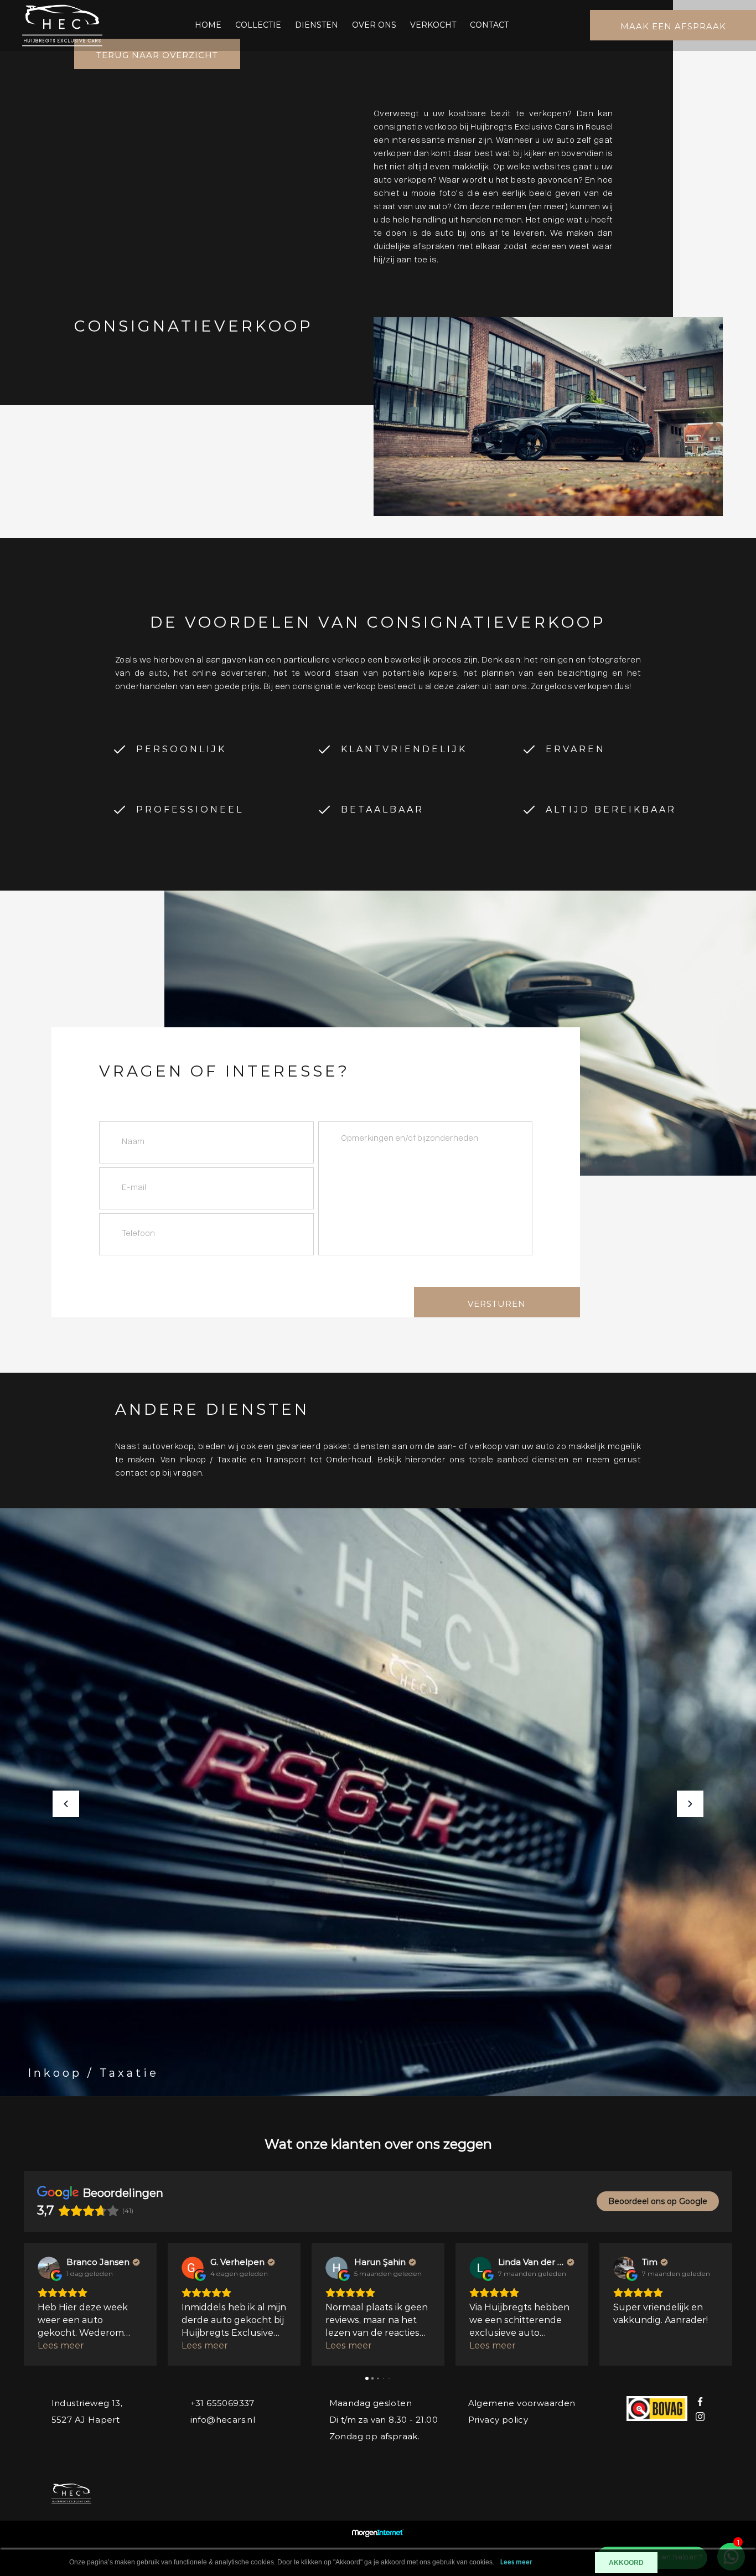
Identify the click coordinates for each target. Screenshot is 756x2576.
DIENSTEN (317, 25)
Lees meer (516, 2562)
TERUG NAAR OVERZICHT (157, 55)
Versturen (497, 1304)
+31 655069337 (222, 2403)
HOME (208, 25)
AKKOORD (626, 2563)
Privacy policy (498, 2420)
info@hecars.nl (223, 2420)
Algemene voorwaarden (522, 2403)
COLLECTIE (258, 25)
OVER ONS (374, 25)
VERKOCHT (433, 25)
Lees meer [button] (61, 2345)
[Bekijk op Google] (49, 2268)
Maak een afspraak (673, 26)
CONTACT (489, 25)
